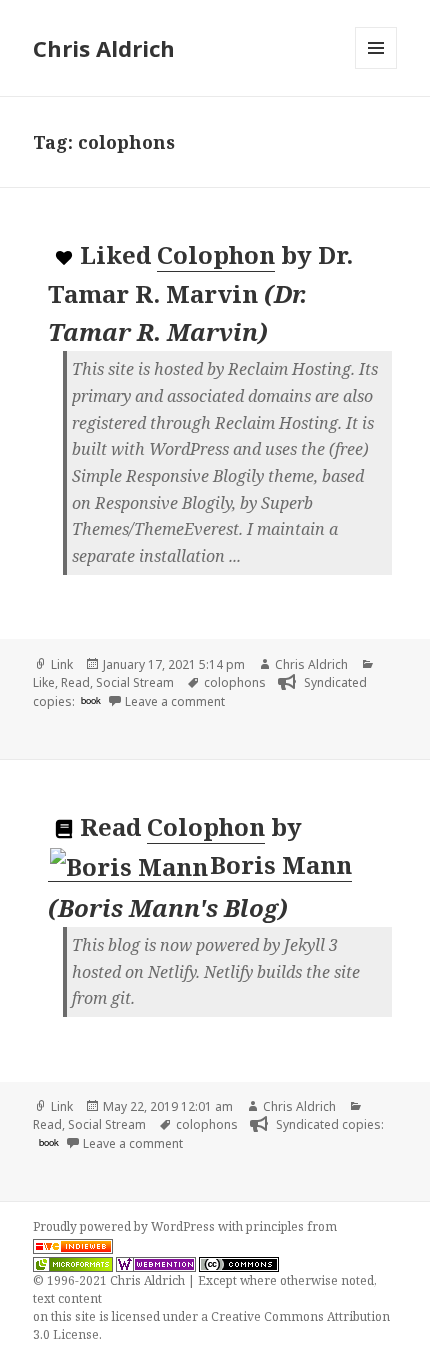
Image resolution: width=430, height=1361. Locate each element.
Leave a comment (175, 701)
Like (44, 682)
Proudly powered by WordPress (125, 1226)
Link (62, 664)
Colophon (216, 254)
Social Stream (135, 682)
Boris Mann (281, 864)
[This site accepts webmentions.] (156, 1263)
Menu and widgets (376, 68)
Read (75, 682)
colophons (235, 682)
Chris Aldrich (104, 48)
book (91, 700)
